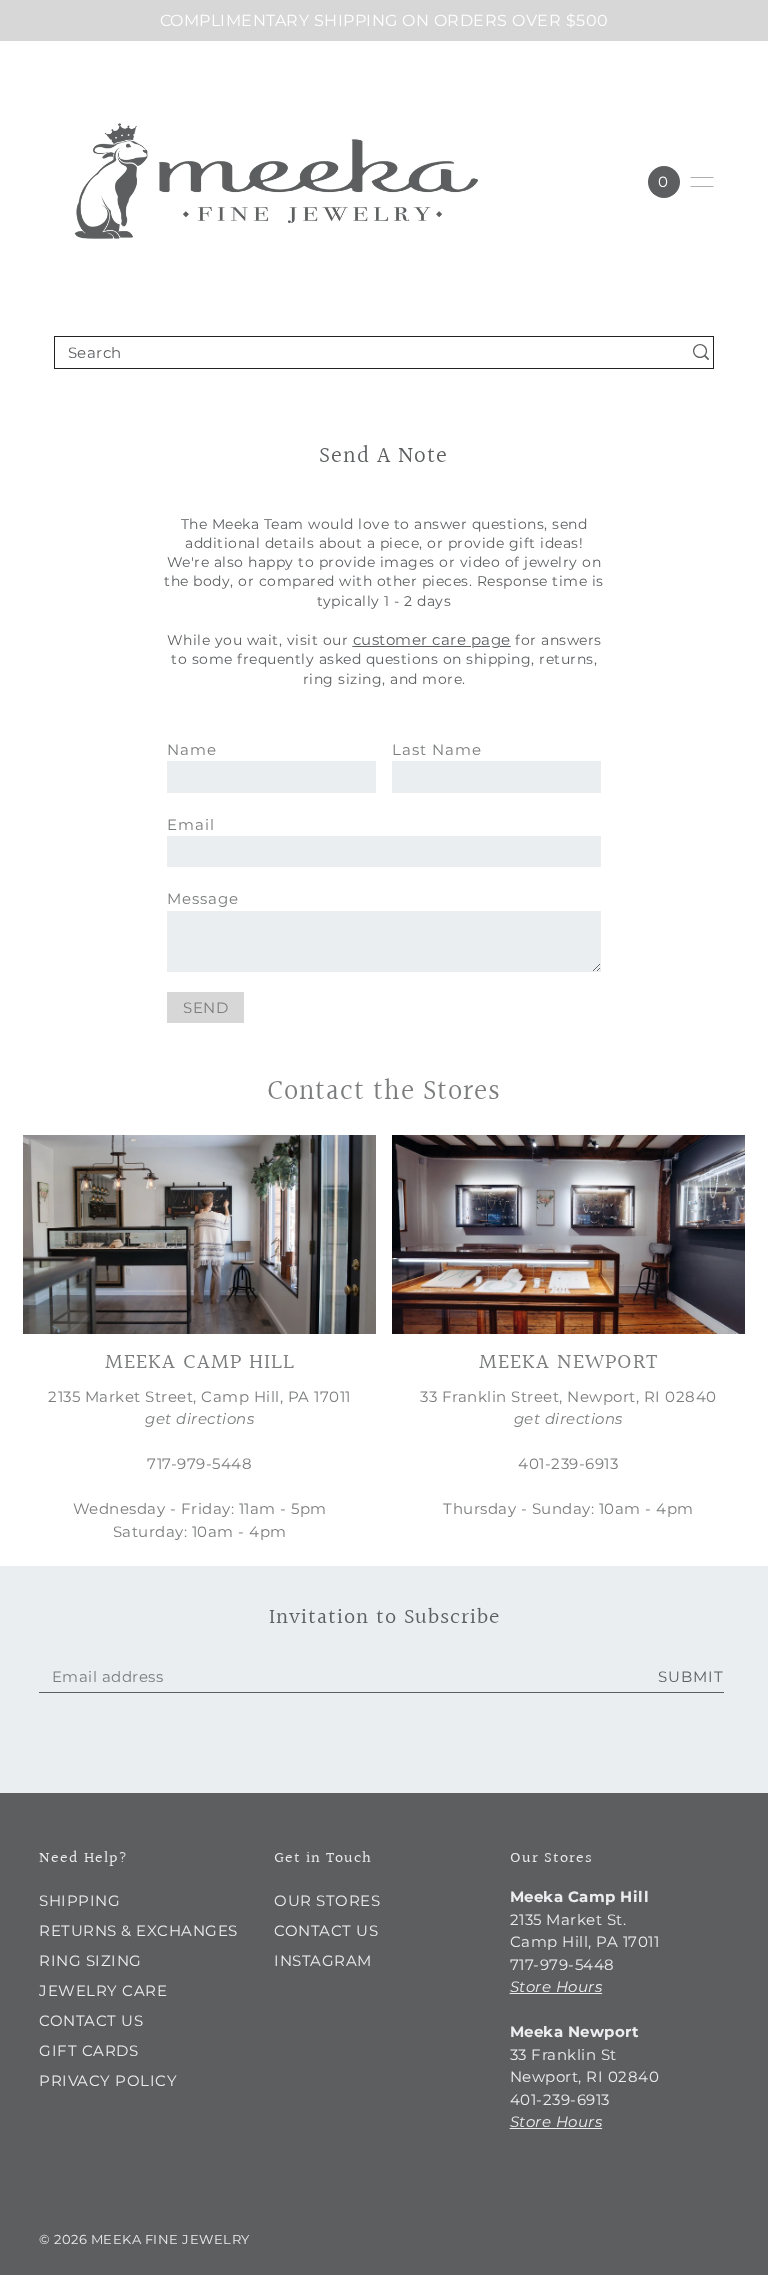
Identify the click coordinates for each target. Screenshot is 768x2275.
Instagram (323, 1960)
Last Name (437, 749)
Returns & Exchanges (138, 1930)
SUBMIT (691, 1676)
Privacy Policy (108, 2080)
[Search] (701, 352)
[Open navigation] (702, 182)
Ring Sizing (90, 1960)
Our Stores (327, 1900)
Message (203, 898)
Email (191, 824)
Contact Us (91, 2020)
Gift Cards (88, 2050)
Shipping (79, 1900)
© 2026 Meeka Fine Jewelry (144, 2239)
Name (192, 749)
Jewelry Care (103, 1990)
